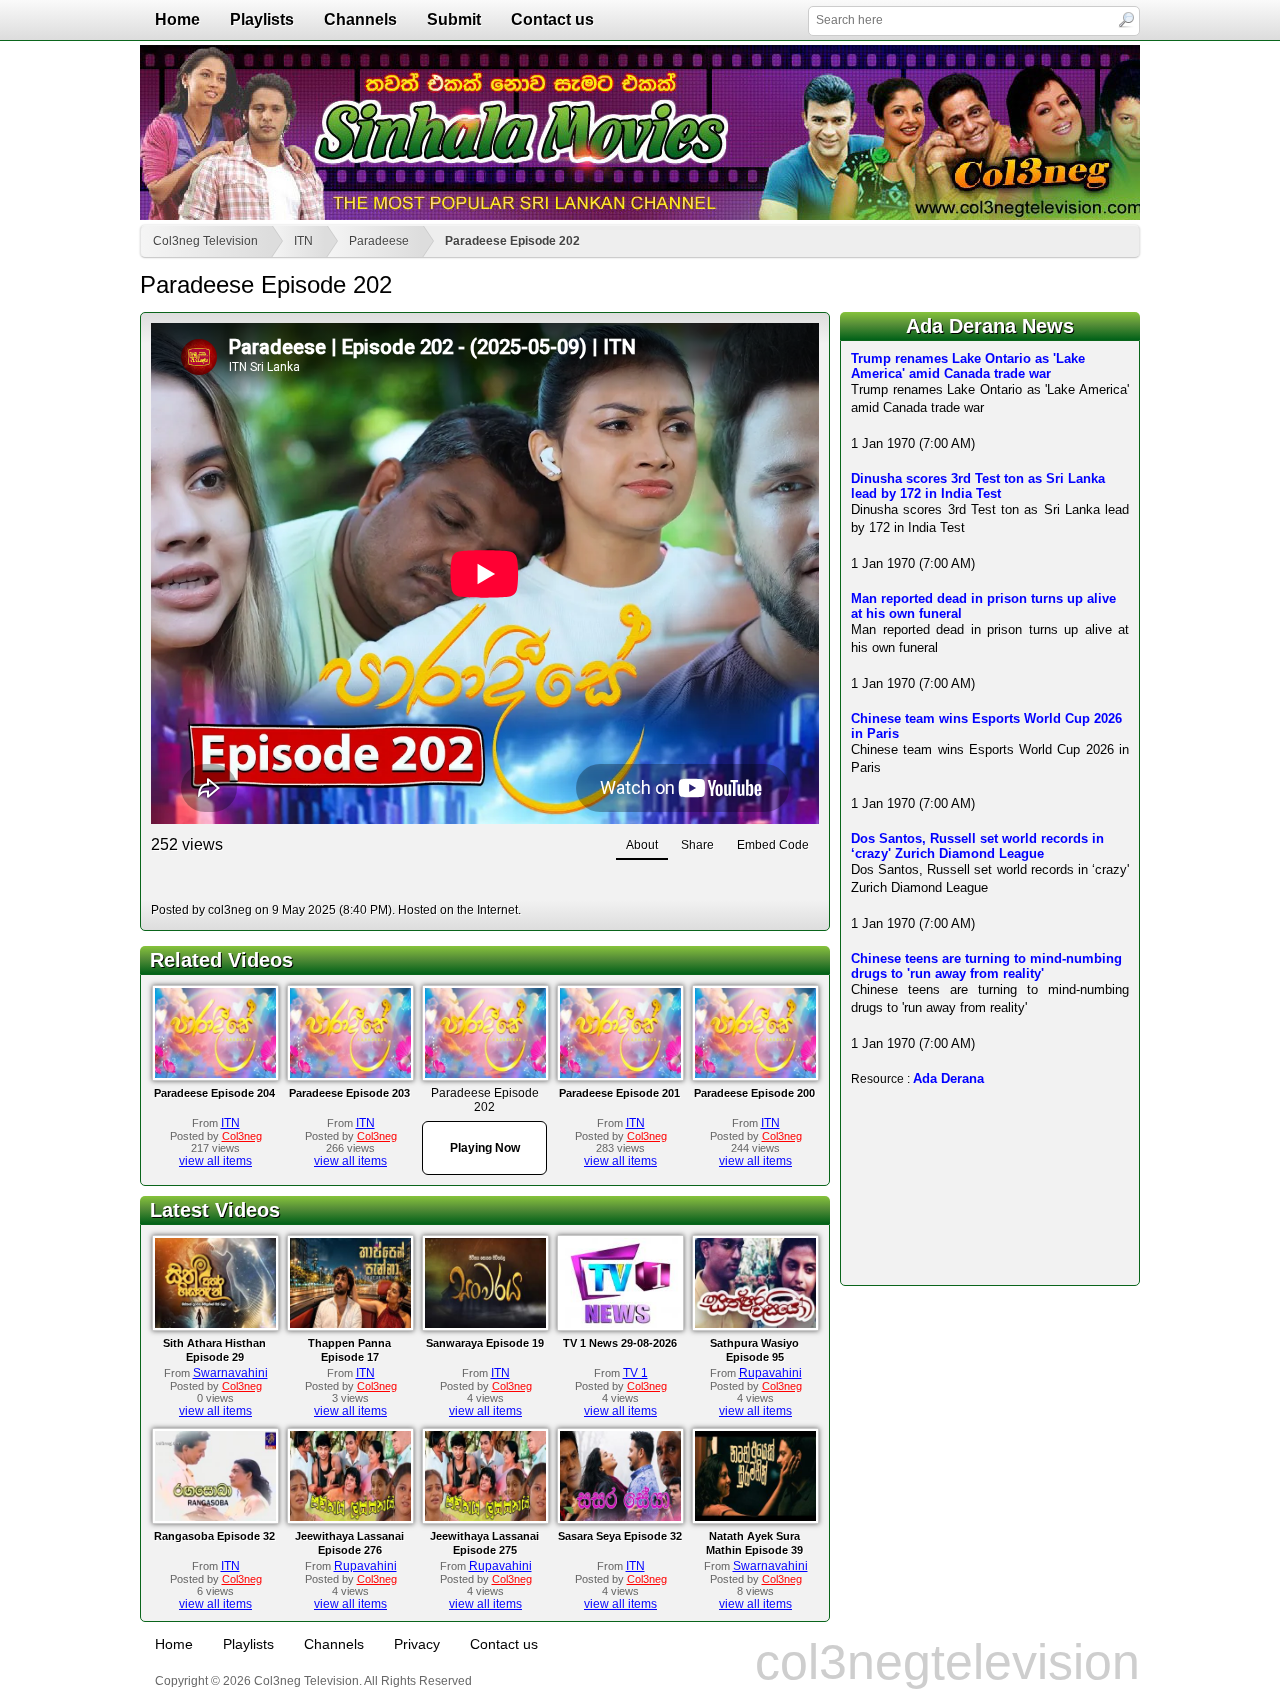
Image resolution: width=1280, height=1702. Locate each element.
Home (177, 19)
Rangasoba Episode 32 (214, 1536)
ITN (303, 241)
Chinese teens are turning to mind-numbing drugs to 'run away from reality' (986, 966)
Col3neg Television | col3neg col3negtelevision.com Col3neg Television (640, 132)
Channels (360, 19)
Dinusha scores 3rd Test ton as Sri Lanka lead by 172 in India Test (978, 486)
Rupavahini (770, 1373)
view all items (215, 1161)
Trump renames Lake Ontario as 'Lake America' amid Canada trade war (968, 366)
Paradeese (379, 241)
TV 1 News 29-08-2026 (620, 1343)
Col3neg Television (205, 241)
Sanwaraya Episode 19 (485, 1343)
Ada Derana (948, 1078)
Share (697, 845)
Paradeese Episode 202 (512, 241)
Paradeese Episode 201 (619, 1093)
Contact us (552, 19)
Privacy (417, 1644)
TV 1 (635, 1373)
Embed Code (773, 845)
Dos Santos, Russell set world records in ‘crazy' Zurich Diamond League (977, 846)
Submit (454, 19)
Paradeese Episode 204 (214, 1093)
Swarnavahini (230, 1373)
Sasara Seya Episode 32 (620, 1536)
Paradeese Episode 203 (349, 1093)
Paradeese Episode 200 (754, 1093)
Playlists (262, 19)
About (642, 845)
